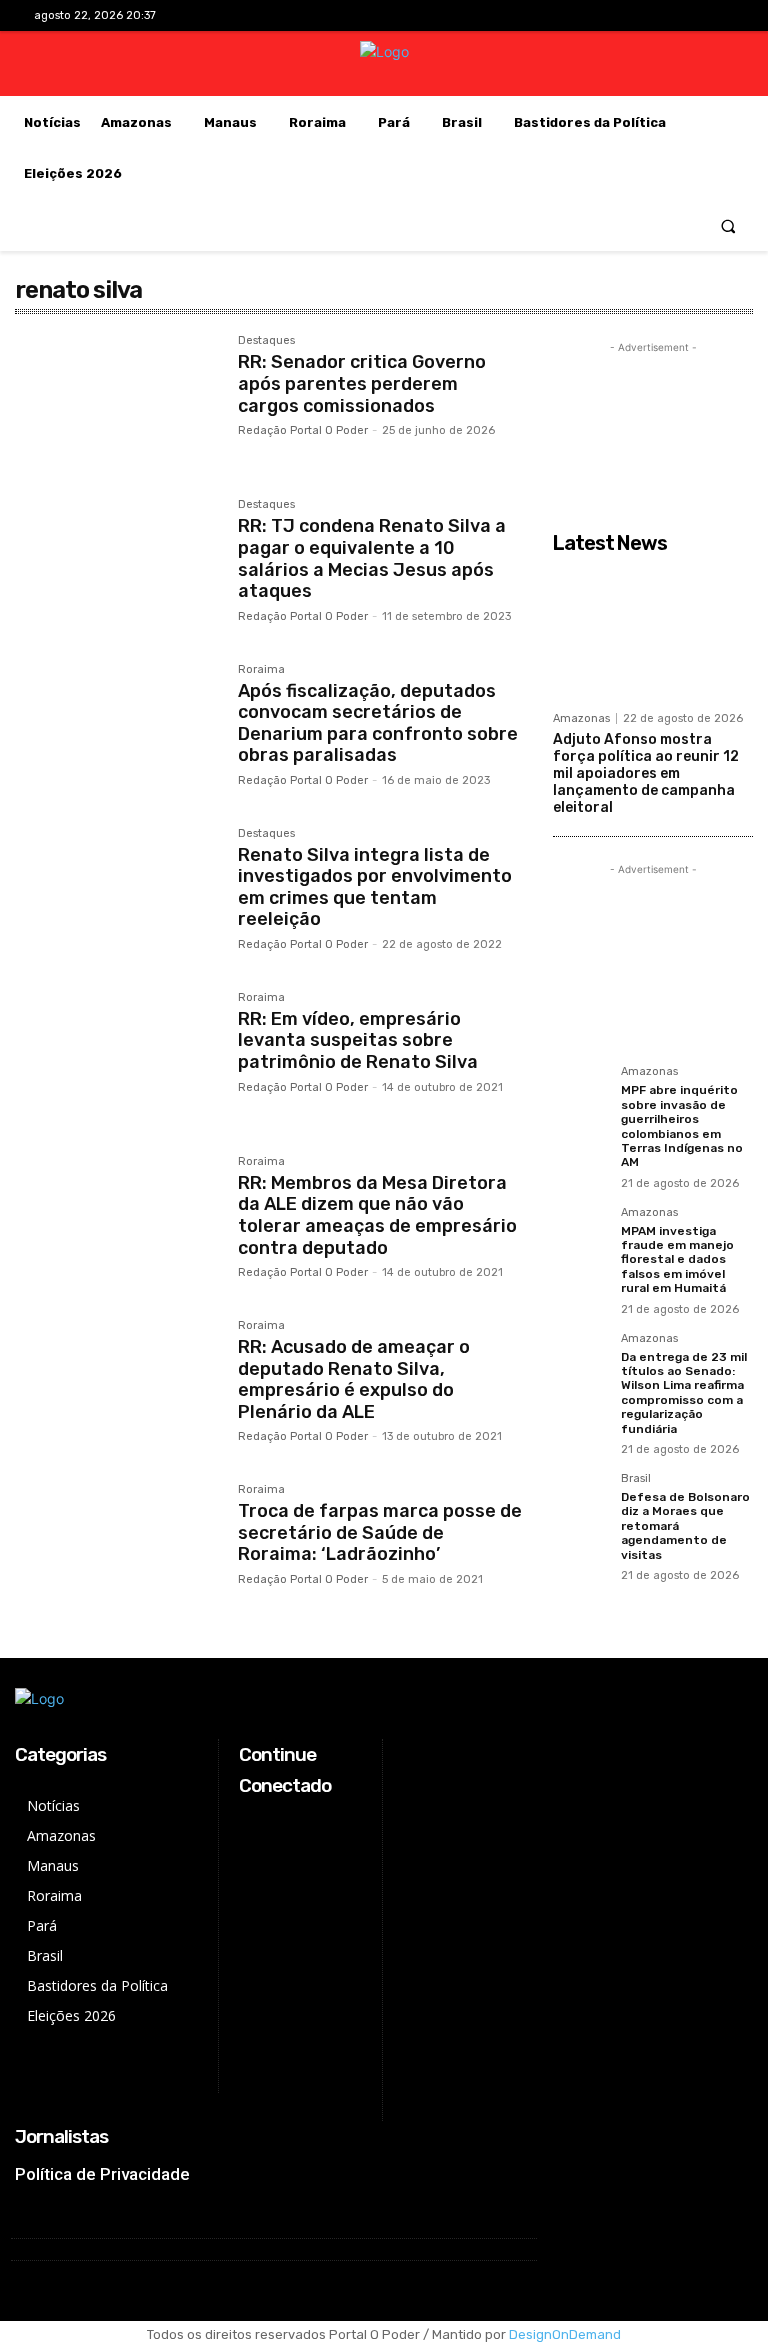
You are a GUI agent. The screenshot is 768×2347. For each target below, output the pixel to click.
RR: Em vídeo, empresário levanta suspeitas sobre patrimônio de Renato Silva (358, 1040)
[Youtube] (718, 15)
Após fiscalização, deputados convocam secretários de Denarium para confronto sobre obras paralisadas (378, 723)
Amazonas (581, 718)
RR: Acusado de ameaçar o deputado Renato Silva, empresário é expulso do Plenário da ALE (354, 1379)
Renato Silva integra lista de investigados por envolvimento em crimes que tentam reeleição (375, 887)
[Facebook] (624, 15)
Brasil (636, 1479)
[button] (728, 225)
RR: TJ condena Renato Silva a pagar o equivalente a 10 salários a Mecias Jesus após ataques (372, 558)
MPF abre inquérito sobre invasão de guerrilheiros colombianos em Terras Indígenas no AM (682, 1126)
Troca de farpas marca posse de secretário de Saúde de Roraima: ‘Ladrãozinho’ (380, 1532)
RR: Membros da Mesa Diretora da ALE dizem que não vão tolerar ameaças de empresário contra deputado (377, 1215)
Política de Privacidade (102, 2174)
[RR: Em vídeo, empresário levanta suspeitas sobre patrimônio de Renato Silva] (116, 1059)
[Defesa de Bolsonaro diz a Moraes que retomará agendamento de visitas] (581, 1501)
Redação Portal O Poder (303, 430)
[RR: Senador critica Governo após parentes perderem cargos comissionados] (116, 402)
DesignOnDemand (565, 2334)
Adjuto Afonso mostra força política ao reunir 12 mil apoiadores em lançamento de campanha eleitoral (646, 773)
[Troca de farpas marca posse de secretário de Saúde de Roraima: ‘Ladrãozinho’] (116, 1551)
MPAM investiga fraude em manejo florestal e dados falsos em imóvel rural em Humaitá (677, 1260)
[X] (687, 15)
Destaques (266, 341)
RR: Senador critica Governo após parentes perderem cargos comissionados (362, 383)
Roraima (261, 670)
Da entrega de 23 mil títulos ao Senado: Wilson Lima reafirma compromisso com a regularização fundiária (684, 1393)
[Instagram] (655, 15)
